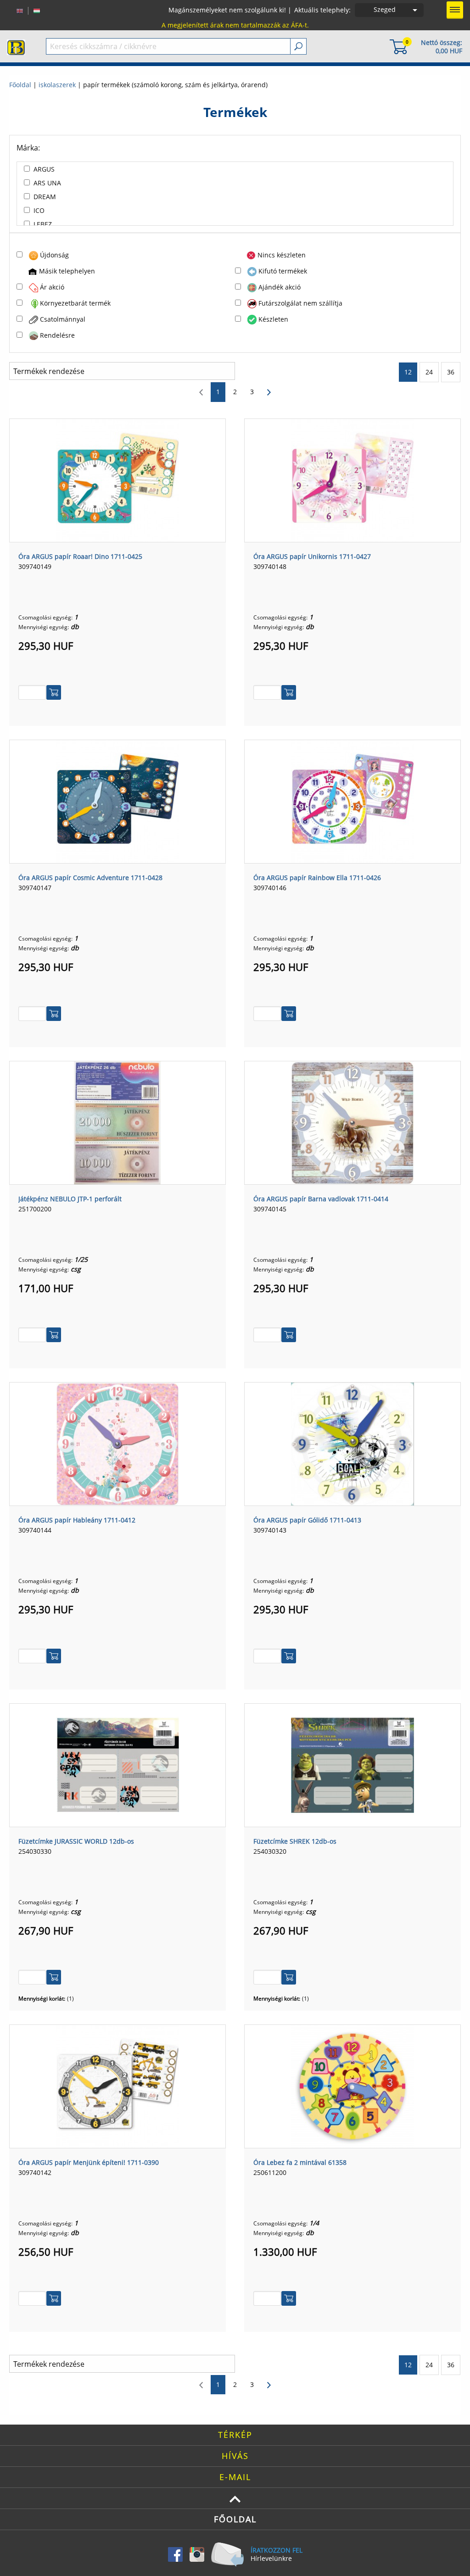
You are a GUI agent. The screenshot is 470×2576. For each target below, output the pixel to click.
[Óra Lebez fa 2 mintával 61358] (352, 2085)
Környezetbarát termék (75, 303)
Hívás (235, 2456)
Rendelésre (57, 335)
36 (451, 372)
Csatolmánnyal (63, 319)
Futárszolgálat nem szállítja (300, 303)
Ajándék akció (280, 287)
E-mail (235, 2477)
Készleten (273, 319)
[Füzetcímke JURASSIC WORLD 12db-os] (117, 1764)
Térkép (235, 2435)
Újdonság (54, 255)
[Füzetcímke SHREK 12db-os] (352, 1764)
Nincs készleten (282, 255)
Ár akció (52, 287)
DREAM (45, 197)
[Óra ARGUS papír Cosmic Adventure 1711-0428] (117, 801)
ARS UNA (47, 183)
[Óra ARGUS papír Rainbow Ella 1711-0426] (352, 801)
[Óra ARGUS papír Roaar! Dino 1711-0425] (117, 480)
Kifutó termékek (283, 271)
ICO (39, 210)
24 (429, 372)
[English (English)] (20, 10)
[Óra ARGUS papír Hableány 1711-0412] (117, 1443)
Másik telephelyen (67, 271)
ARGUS (44, 169)
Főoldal (20, 85)
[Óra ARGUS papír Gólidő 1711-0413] (352, 1443)
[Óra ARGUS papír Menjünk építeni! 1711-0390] (117, 2085)
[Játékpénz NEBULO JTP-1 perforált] (117, 1122)
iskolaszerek (57, 85)
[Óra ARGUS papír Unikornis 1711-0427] (352, 480)
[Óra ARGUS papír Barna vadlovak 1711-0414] (352, 1122)
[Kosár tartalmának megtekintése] (398, 46)
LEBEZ (43, 224)
